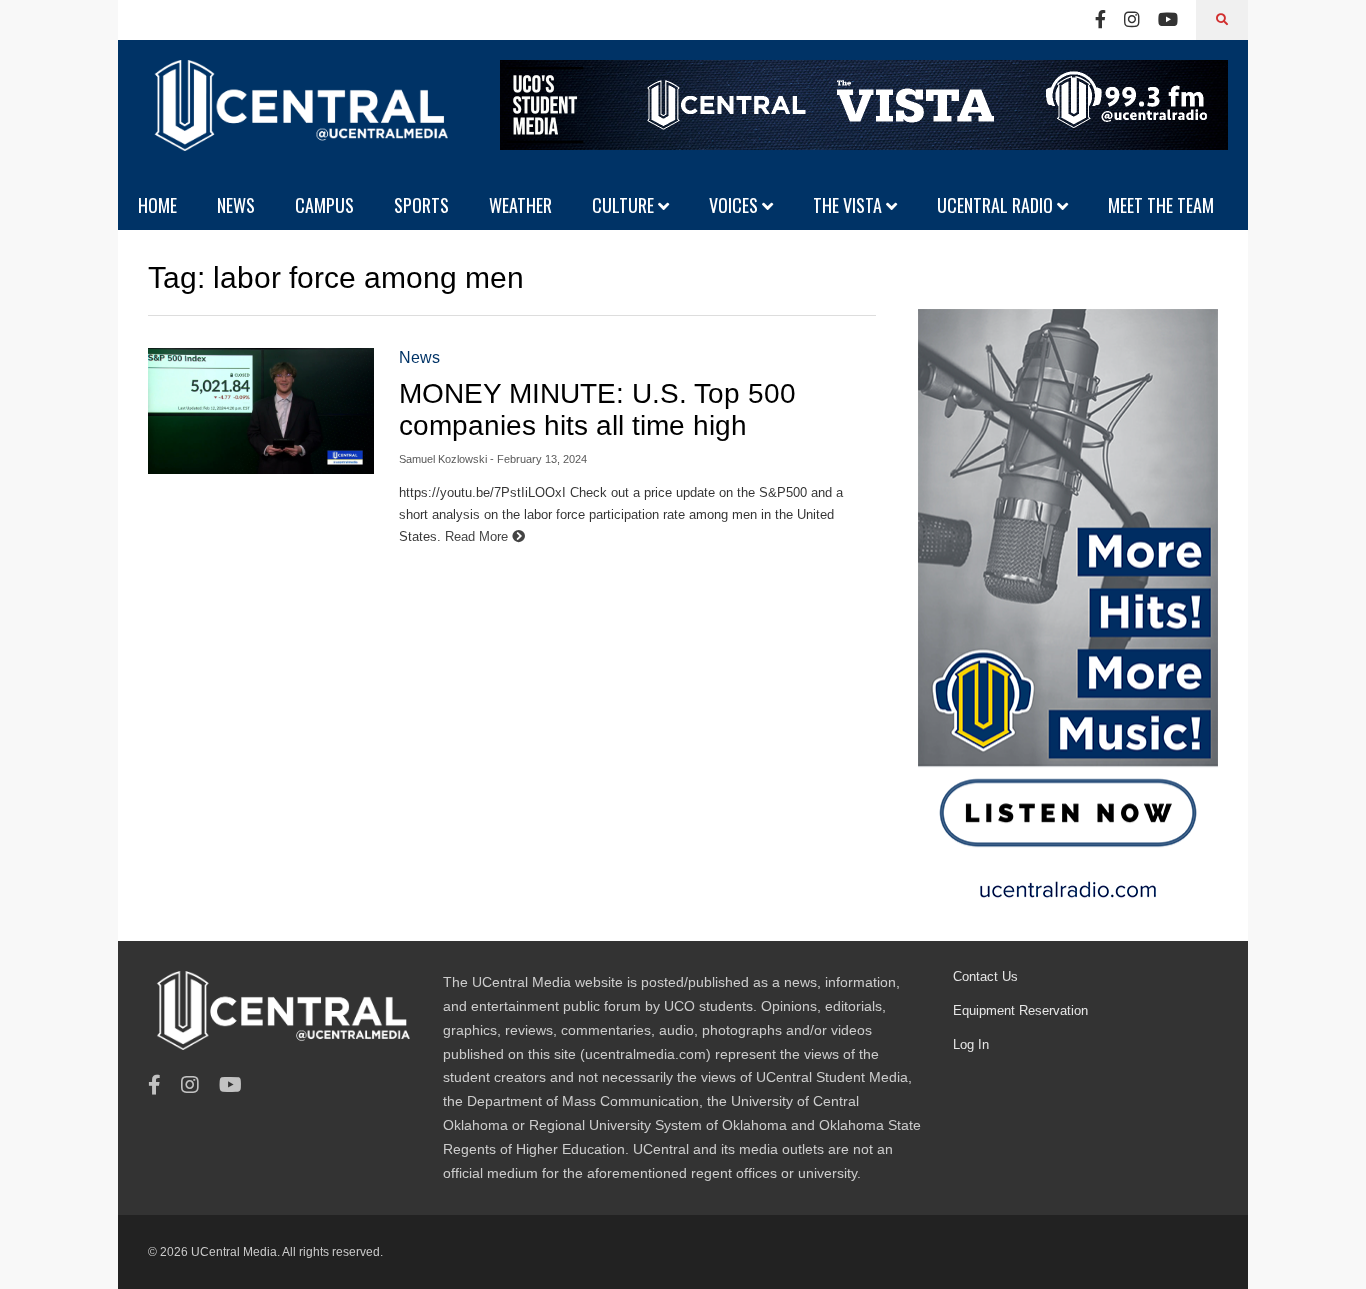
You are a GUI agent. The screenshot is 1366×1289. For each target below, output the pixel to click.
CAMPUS (324, 205)
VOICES (735, 205)
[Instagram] (1132, 20)
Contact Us (985, 976)
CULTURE (625, 205)
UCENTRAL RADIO (997, 205)
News (419, 357)
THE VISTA (849, 205)
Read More (478, 536)
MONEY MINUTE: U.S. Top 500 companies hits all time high (597, 409)
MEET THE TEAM (1161, 205)
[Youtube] (1168, 20)
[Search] (1222, 20)
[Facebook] (1100, 20)
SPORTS (421, 205)
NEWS (236, 205)
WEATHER (520, 205)
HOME (157, 205)
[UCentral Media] (298, 120)
